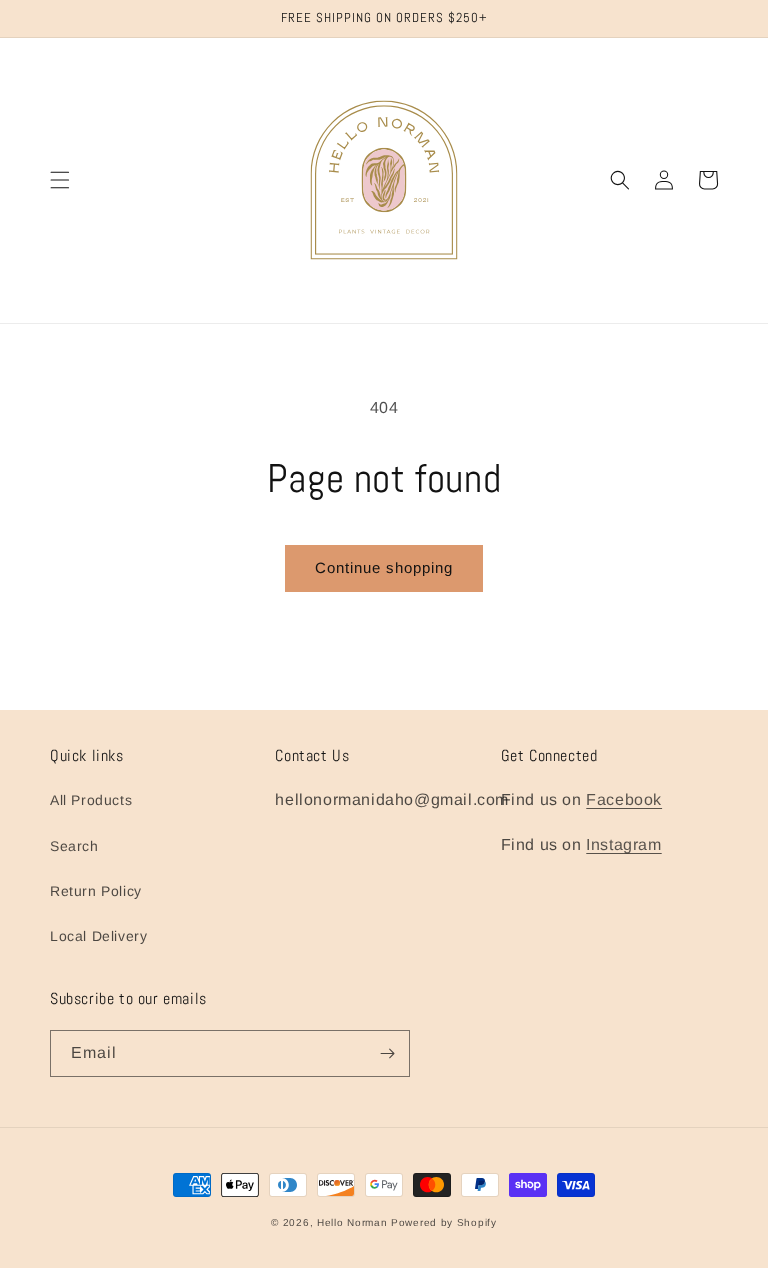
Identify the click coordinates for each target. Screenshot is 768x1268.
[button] (60, 180)
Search (74, 846)
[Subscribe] (387, 1053)
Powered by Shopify (444, 1222)
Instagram (623, 844)
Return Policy (96, 891)
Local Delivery (98, 936)
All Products (91, 800)
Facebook (624, 799)
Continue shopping (384, 567)
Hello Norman (352, 1222)
